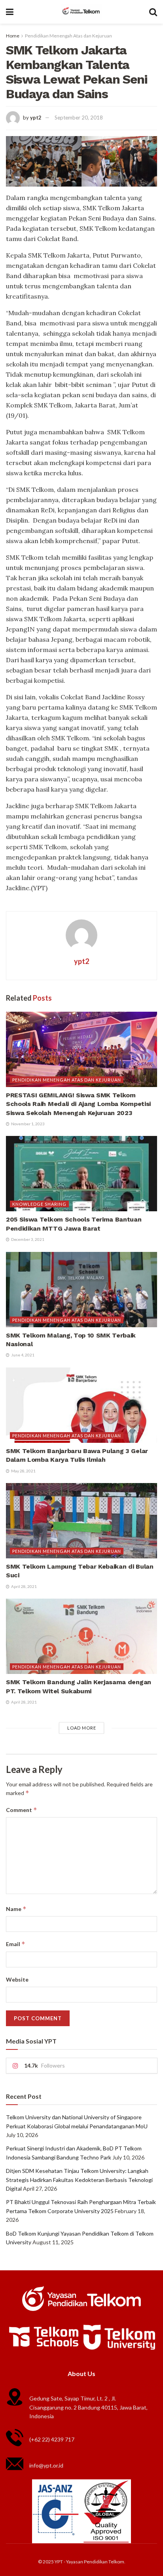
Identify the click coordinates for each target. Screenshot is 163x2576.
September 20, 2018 (79, 118)
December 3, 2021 (27, 1239)
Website (17, 1979)
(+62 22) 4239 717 (52, 2439)
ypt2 (36, 118)
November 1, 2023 (27, 1124)
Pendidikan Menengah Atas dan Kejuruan (68, 36)
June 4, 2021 (22, 1355)
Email (16, 1944)
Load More (82, 1728)
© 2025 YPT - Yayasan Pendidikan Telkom (81, 2562)
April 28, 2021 (24, 1586)
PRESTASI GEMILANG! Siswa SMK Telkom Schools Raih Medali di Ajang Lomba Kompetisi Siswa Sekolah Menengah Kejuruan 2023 (78, 1104)
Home (13, 36)
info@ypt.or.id (46, 2465)
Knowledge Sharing (39, 1204)
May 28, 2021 (23, 1471)
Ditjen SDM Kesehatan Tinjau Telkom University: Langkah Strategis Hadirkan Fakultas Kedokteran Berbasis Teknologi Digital (79, 2180)
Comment (22, 1810)
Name (16, 1909)
